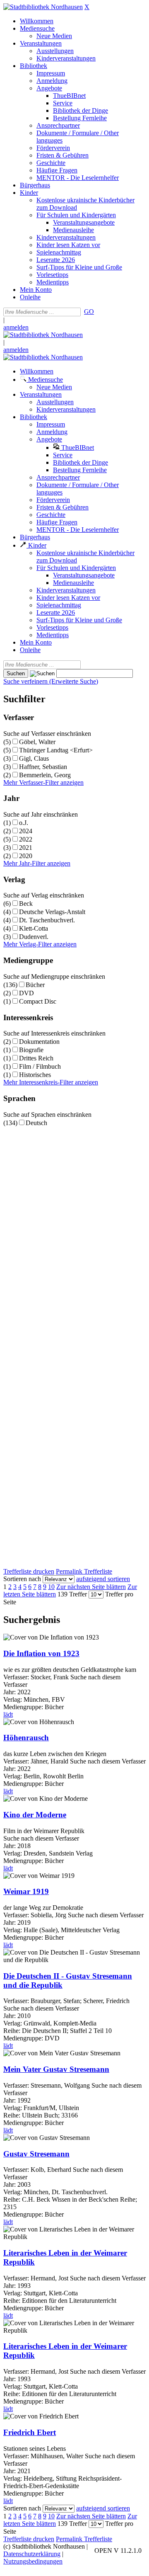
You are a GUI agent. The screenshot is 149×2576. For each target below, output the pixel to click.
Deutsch (36, 1123)
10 (51, 1587)
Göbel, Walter (37, 742)
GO (89, 312)
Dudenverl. (34, 937)
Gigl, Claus (34, 758)
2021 (26, 848)
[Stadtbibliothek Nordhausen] (43, 7)
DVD (26, 993)
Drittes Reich (36, 1058)
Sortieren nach (22, 1579)
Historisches (35, 1075)
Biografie (31, 1050)
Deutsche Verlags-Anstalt (52, 912)
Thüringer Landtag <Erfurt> (56, 750)
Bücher (35, 985)
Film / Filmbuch (40, 1066)
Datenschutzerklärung (32, 2554)
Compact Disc (38, 1001)
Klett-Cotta (34, 928)
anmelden (16, 327)
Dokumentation (39, 1042)
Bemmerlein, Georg (45, 775)
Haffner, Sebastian (43, 767)
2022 (26, 839)
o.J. (24, 823)
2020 (26, 856)
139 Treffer (72, 1594)
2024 (26, 831)
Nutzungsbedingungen (33, 2561)
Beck (26, 904)
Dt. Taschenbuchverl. (47, 920)
